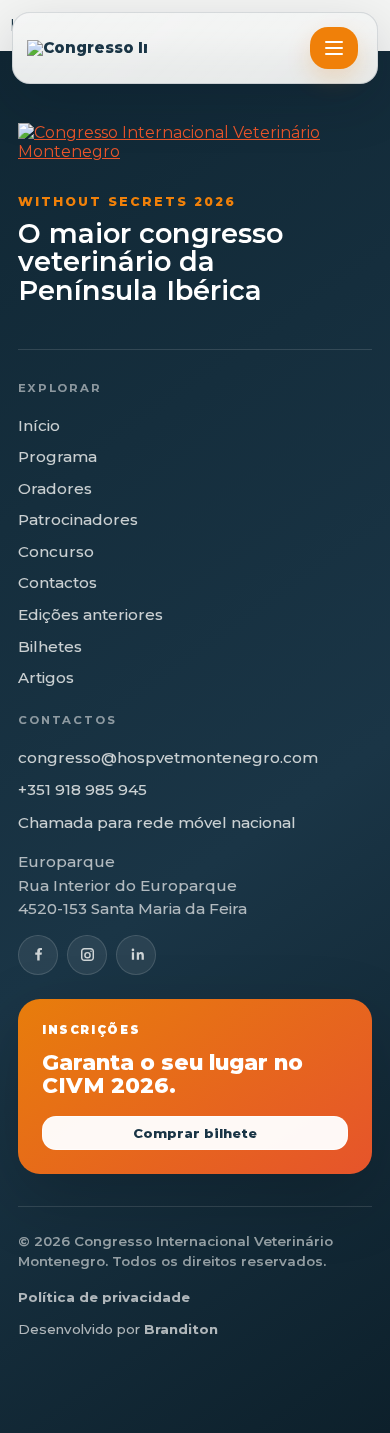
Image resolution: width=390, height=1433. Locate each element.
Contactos (57, 582)
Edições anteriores (90, 614)
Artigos (46, 677)
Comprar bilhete (195, 1133)
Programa (57, 456)
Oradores (55, 488)
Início (39, 425)
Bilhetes (50, 646)
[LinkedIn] (136, 955)
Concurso (56, 551)
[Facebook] (38, 955)
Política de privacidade (104, 1297)
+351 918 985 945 (82, 789)
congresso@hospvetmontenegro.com (168, 757)
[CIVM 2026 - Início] (87, 48)
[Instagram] (87, 955)
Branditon (181, 1329)
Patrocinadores (78, 519)
